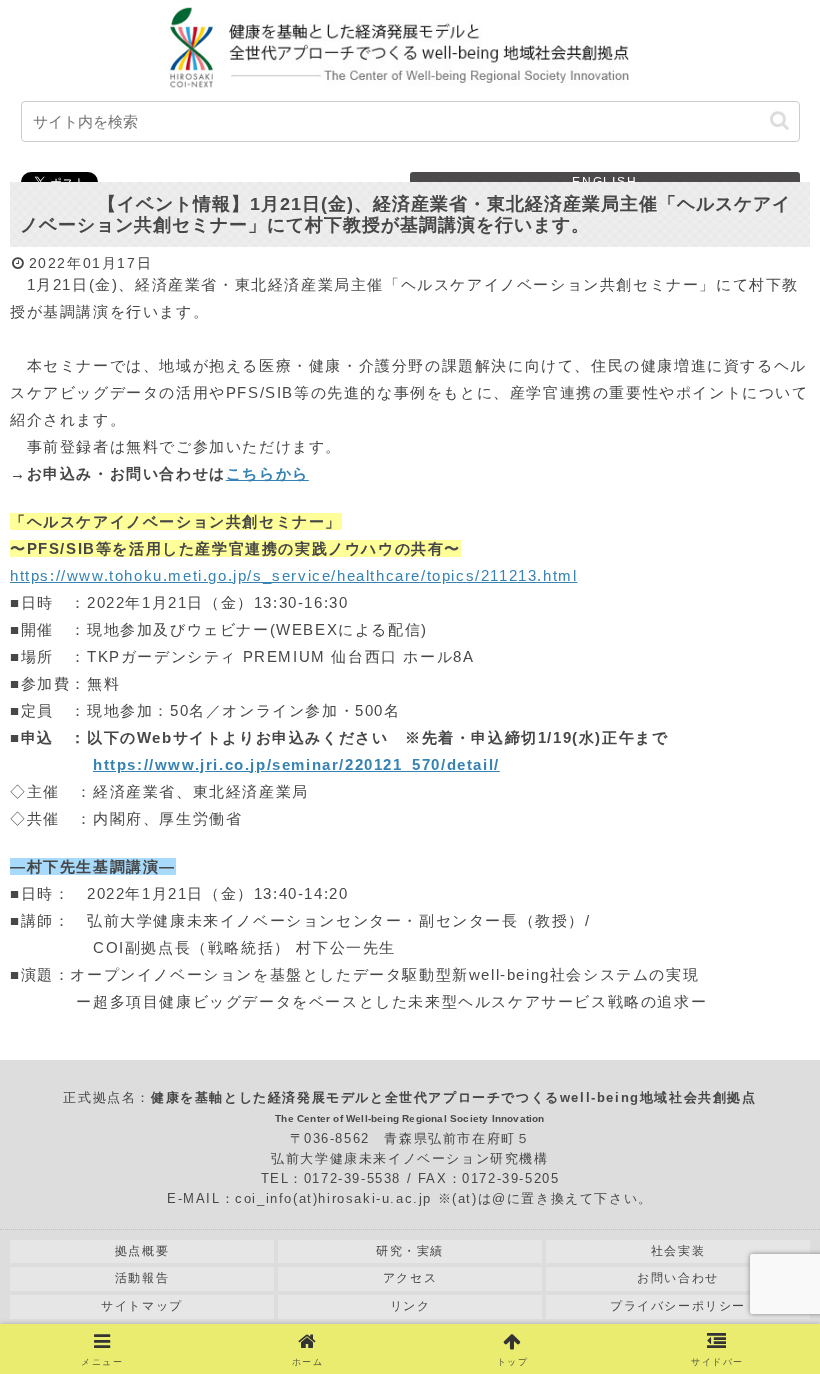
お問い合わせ (678, 1278)
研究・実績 (410, 1251)
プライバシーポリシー (678, 1306)
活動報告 (142, 1278)
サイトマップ (142, 1306)
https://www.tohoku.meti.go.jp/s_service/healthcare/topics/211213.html (293, 575)
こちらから (267, 473)
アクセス (410, 1278)
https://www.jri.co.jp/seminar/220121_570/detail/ (296, 764)
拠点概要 (142, 1251)
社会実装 (678, 1251)
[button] (779, 120)
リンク (410, 1306)
